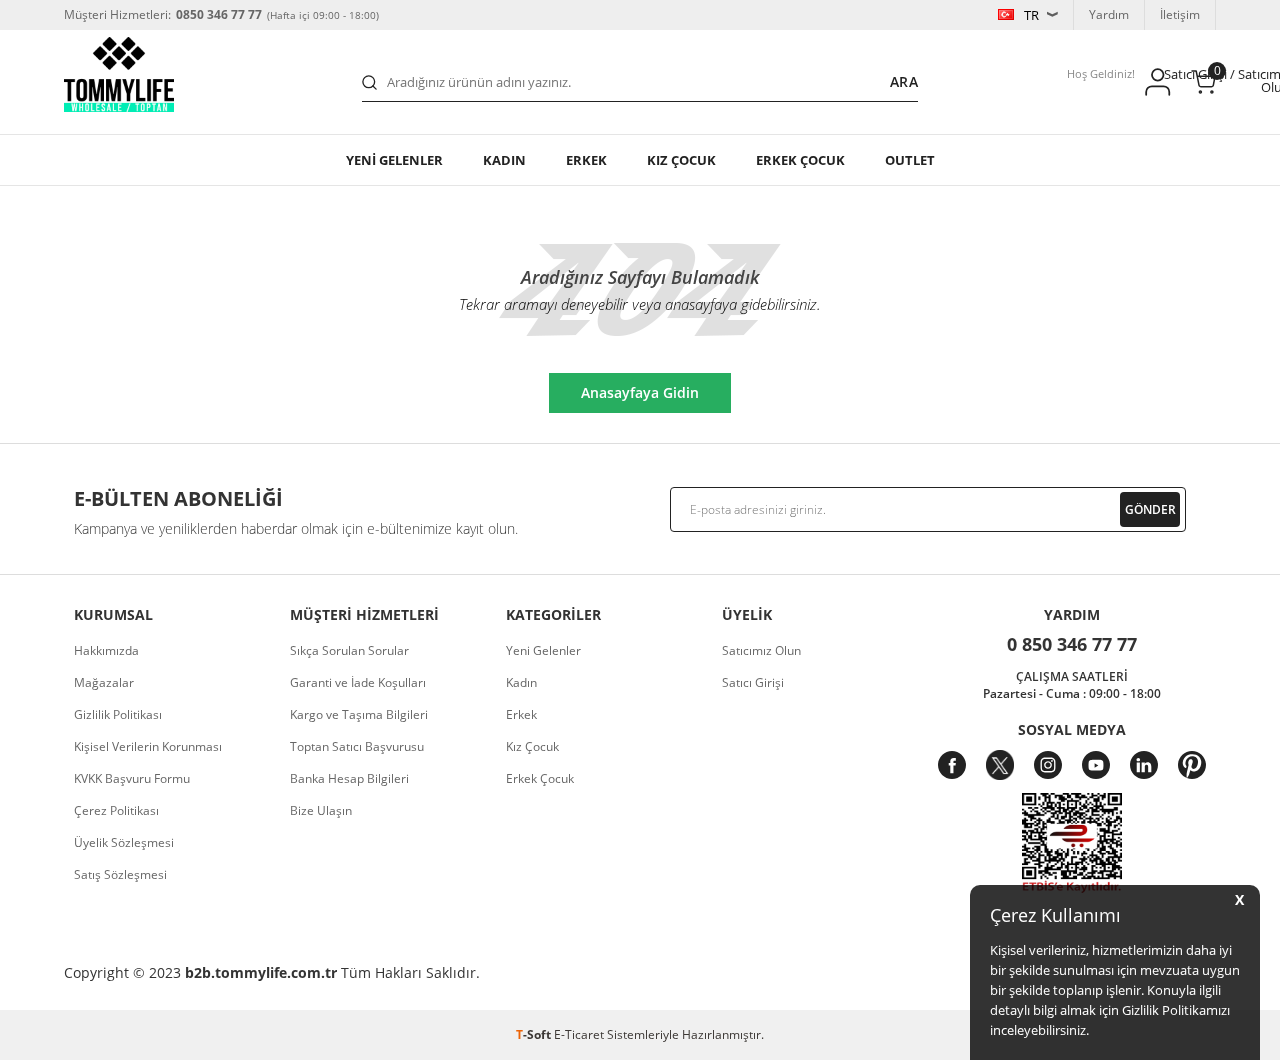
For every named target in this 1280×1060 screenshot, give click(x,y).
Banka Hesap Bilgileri (349, 778)
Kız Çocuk (532, 746)
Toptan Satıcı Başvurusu (357, 746)
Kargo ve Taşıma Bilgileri (359, 714)
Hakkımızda (106, 650)
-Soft (535, 1034)
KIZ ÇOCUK (681, 160)
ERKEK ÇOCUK (800, 160)
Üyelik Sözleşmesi (124, 842)
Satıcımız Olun (761, 650)
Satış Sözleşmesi (120, 874)
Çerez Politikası (116, 810)
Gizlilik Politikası (118, 714)
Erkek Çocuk (540, 778)
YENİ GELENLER (394, 160)
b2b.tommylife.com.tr (261, 972)
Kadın (504, 160)
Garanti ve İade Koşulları (358, 682)
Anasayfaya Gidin (640, 392)
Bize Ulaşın (321, 810)
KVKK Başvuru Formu (132, 778)
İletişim (1180, 14)
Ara (904, 81)
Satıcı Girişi (753, 682)
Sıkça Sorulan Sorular (349, 650)
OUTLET (910, 160)
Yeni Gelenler (543, 650)
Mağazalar (104, 682)
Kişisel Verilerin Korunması (148, 746)
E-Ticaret (579, 1034)
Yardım (1109, 14)
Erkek (586, 160)
